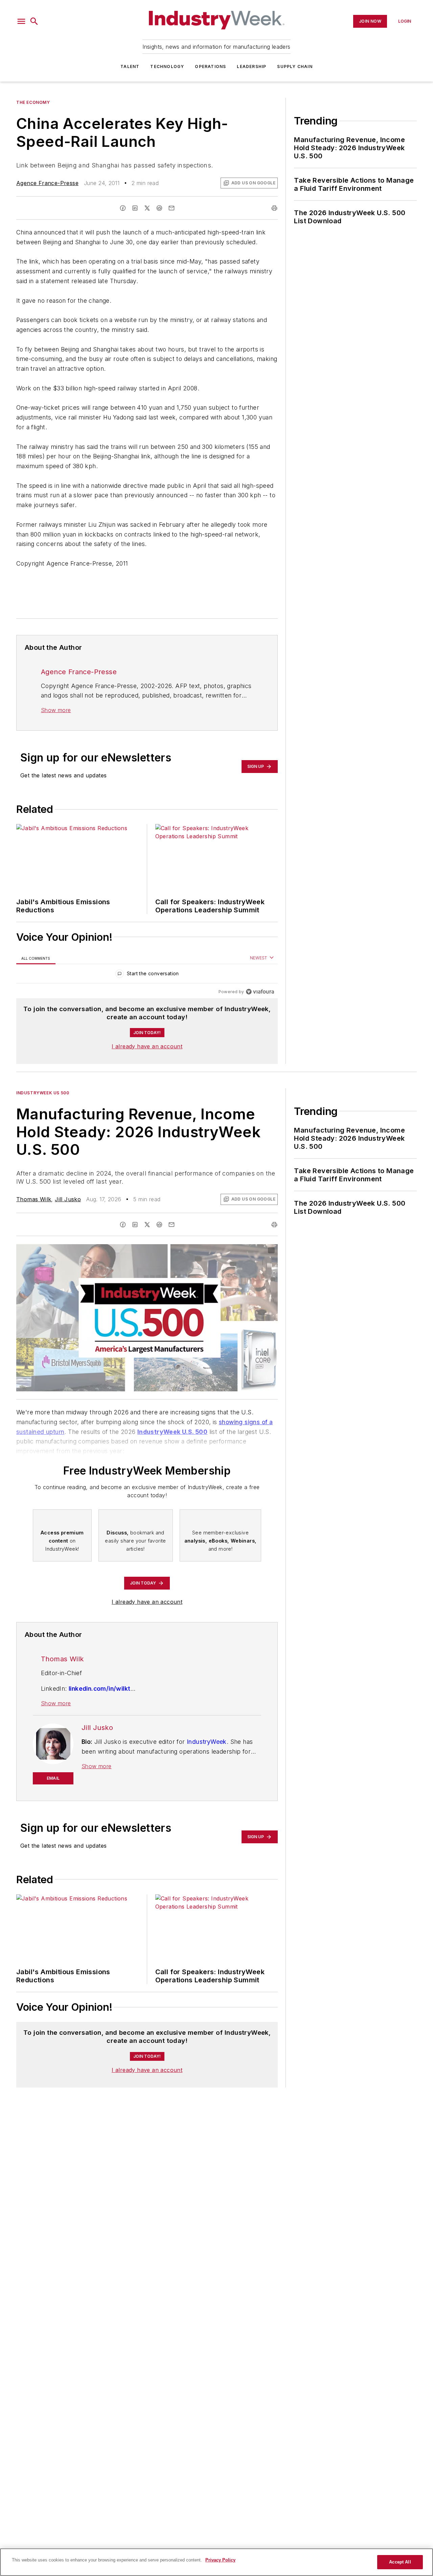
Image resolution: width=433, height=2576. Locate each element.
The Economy (33, 102)
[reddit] (159, 208)
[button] (21, 21)
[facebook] (123, 208)
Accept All (400, 2562)
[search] (34, 21)
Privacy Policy (220, 2560)
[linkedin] (135, 208)
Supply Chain (295, 66)
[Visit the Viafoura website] (260, 992)
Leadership (252, 66)
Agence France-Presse (47, 183)
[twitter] (147, 208)
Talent (130, 66)
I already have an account (147, 1046)
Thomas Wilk (34, 1199)
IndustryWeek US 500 (43, 1093)
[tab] (36, 958)
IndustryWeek (207, 1742)
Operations (210, 66)
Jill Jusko (68, 1199)
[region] (147, 975)
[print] (274, 208)
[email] (172, 208)
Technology (167, 66)
